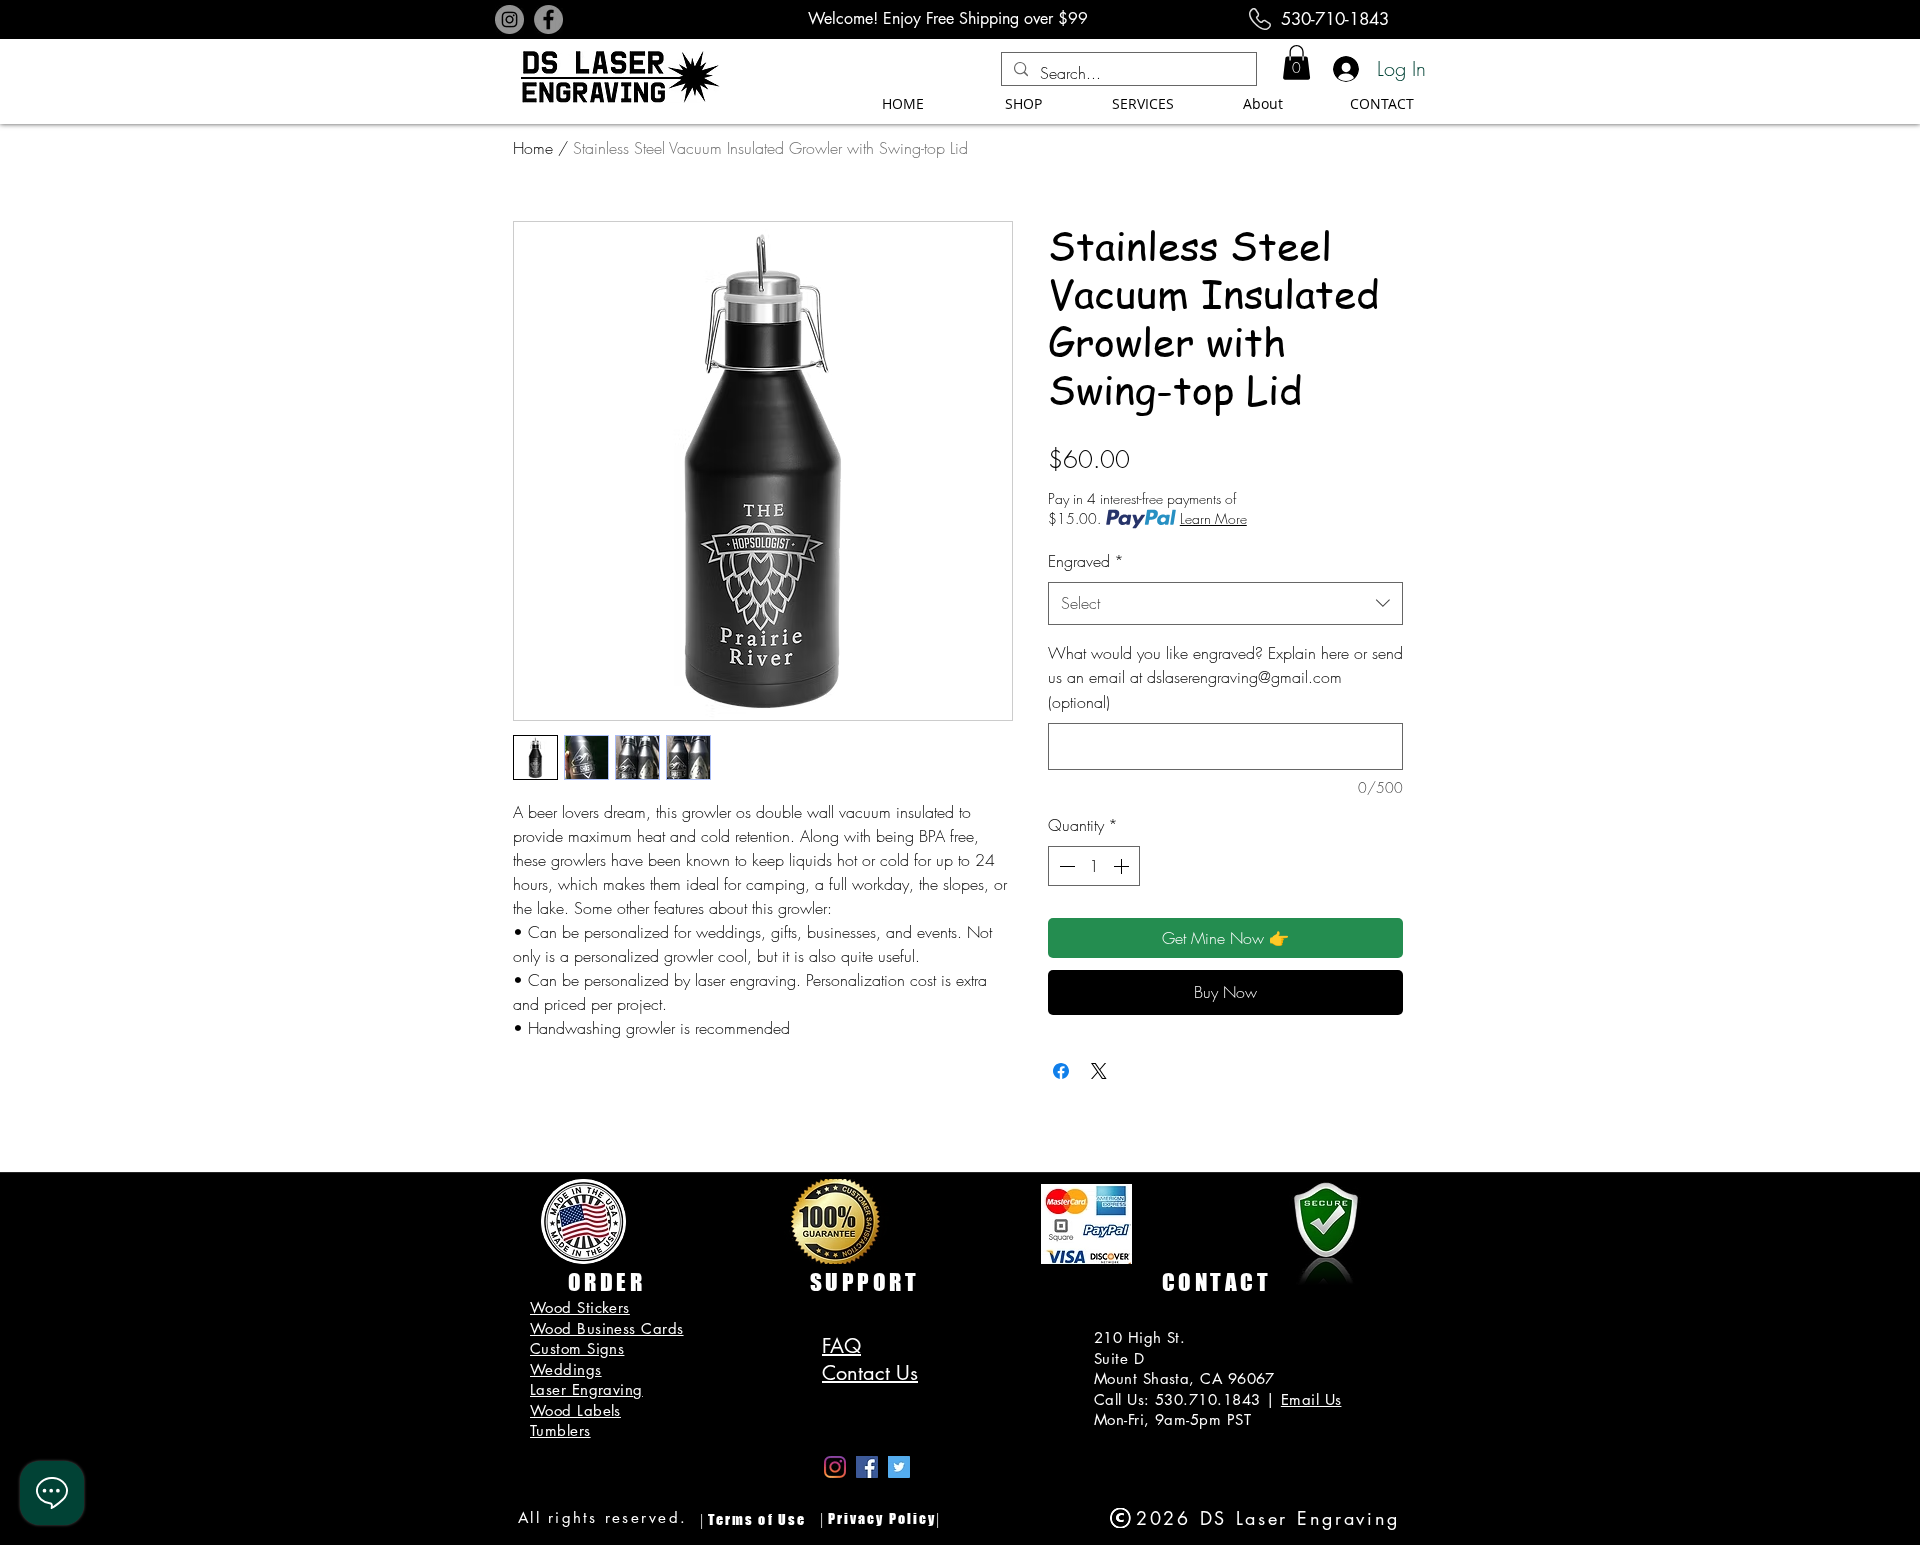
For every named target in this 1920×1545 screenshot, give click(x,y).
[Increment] (1123, 866)
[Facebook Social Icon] (867, 1467)
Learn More (1213, 518)
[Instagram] (509, 19)
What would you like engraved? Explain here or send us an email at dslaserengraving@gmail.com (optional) (1225, 678)
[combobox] (1225, 603)
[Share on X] (1099, 1071)
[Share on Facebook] (1061, 1071)
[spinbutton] (1094, 866)
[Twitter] (899, 1467)
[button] (1296, 62)
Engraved (1086, 561)
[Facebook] (548, 19)
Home (533, 148)
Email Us (1311, 1399)
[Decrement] (1065, 866)
